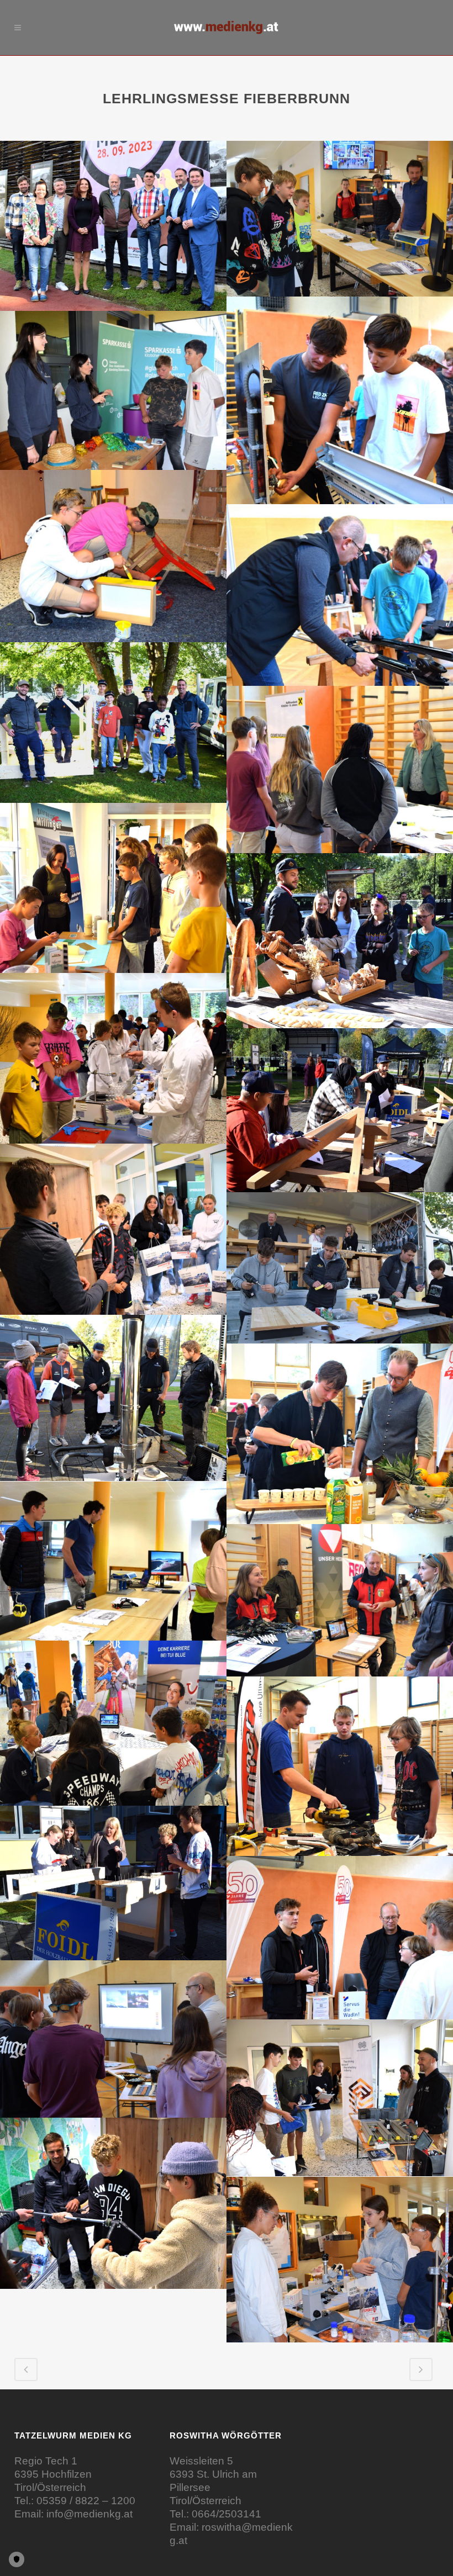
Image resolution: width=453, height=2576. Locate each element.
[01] (113, 226)
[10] (340, 941)
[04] (113, 390)
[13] (113, 1229)
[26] (340, 2260)
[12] (340, 1110)
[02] (340, 219)
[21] (113, 1883)
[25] (113, 2203)
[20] (340, 1766)
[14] (340, 1268)
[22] (340, 1938)
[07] (113, 723)
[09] (113, 888)
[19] (113, 1723)
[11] (113, 1058)
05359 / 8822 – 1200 (86, 2501)
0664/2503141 (227, 2514)
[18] (340, 1600)
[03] (340, 400)
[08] (340, 769)
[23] (113, 2039)
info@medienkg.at (89, 2514)
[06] (340, 595)
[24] (340, 2098)
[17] (113, 1561)
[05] (113, 556)
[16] (340, 1434)
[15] (113, 1398)
